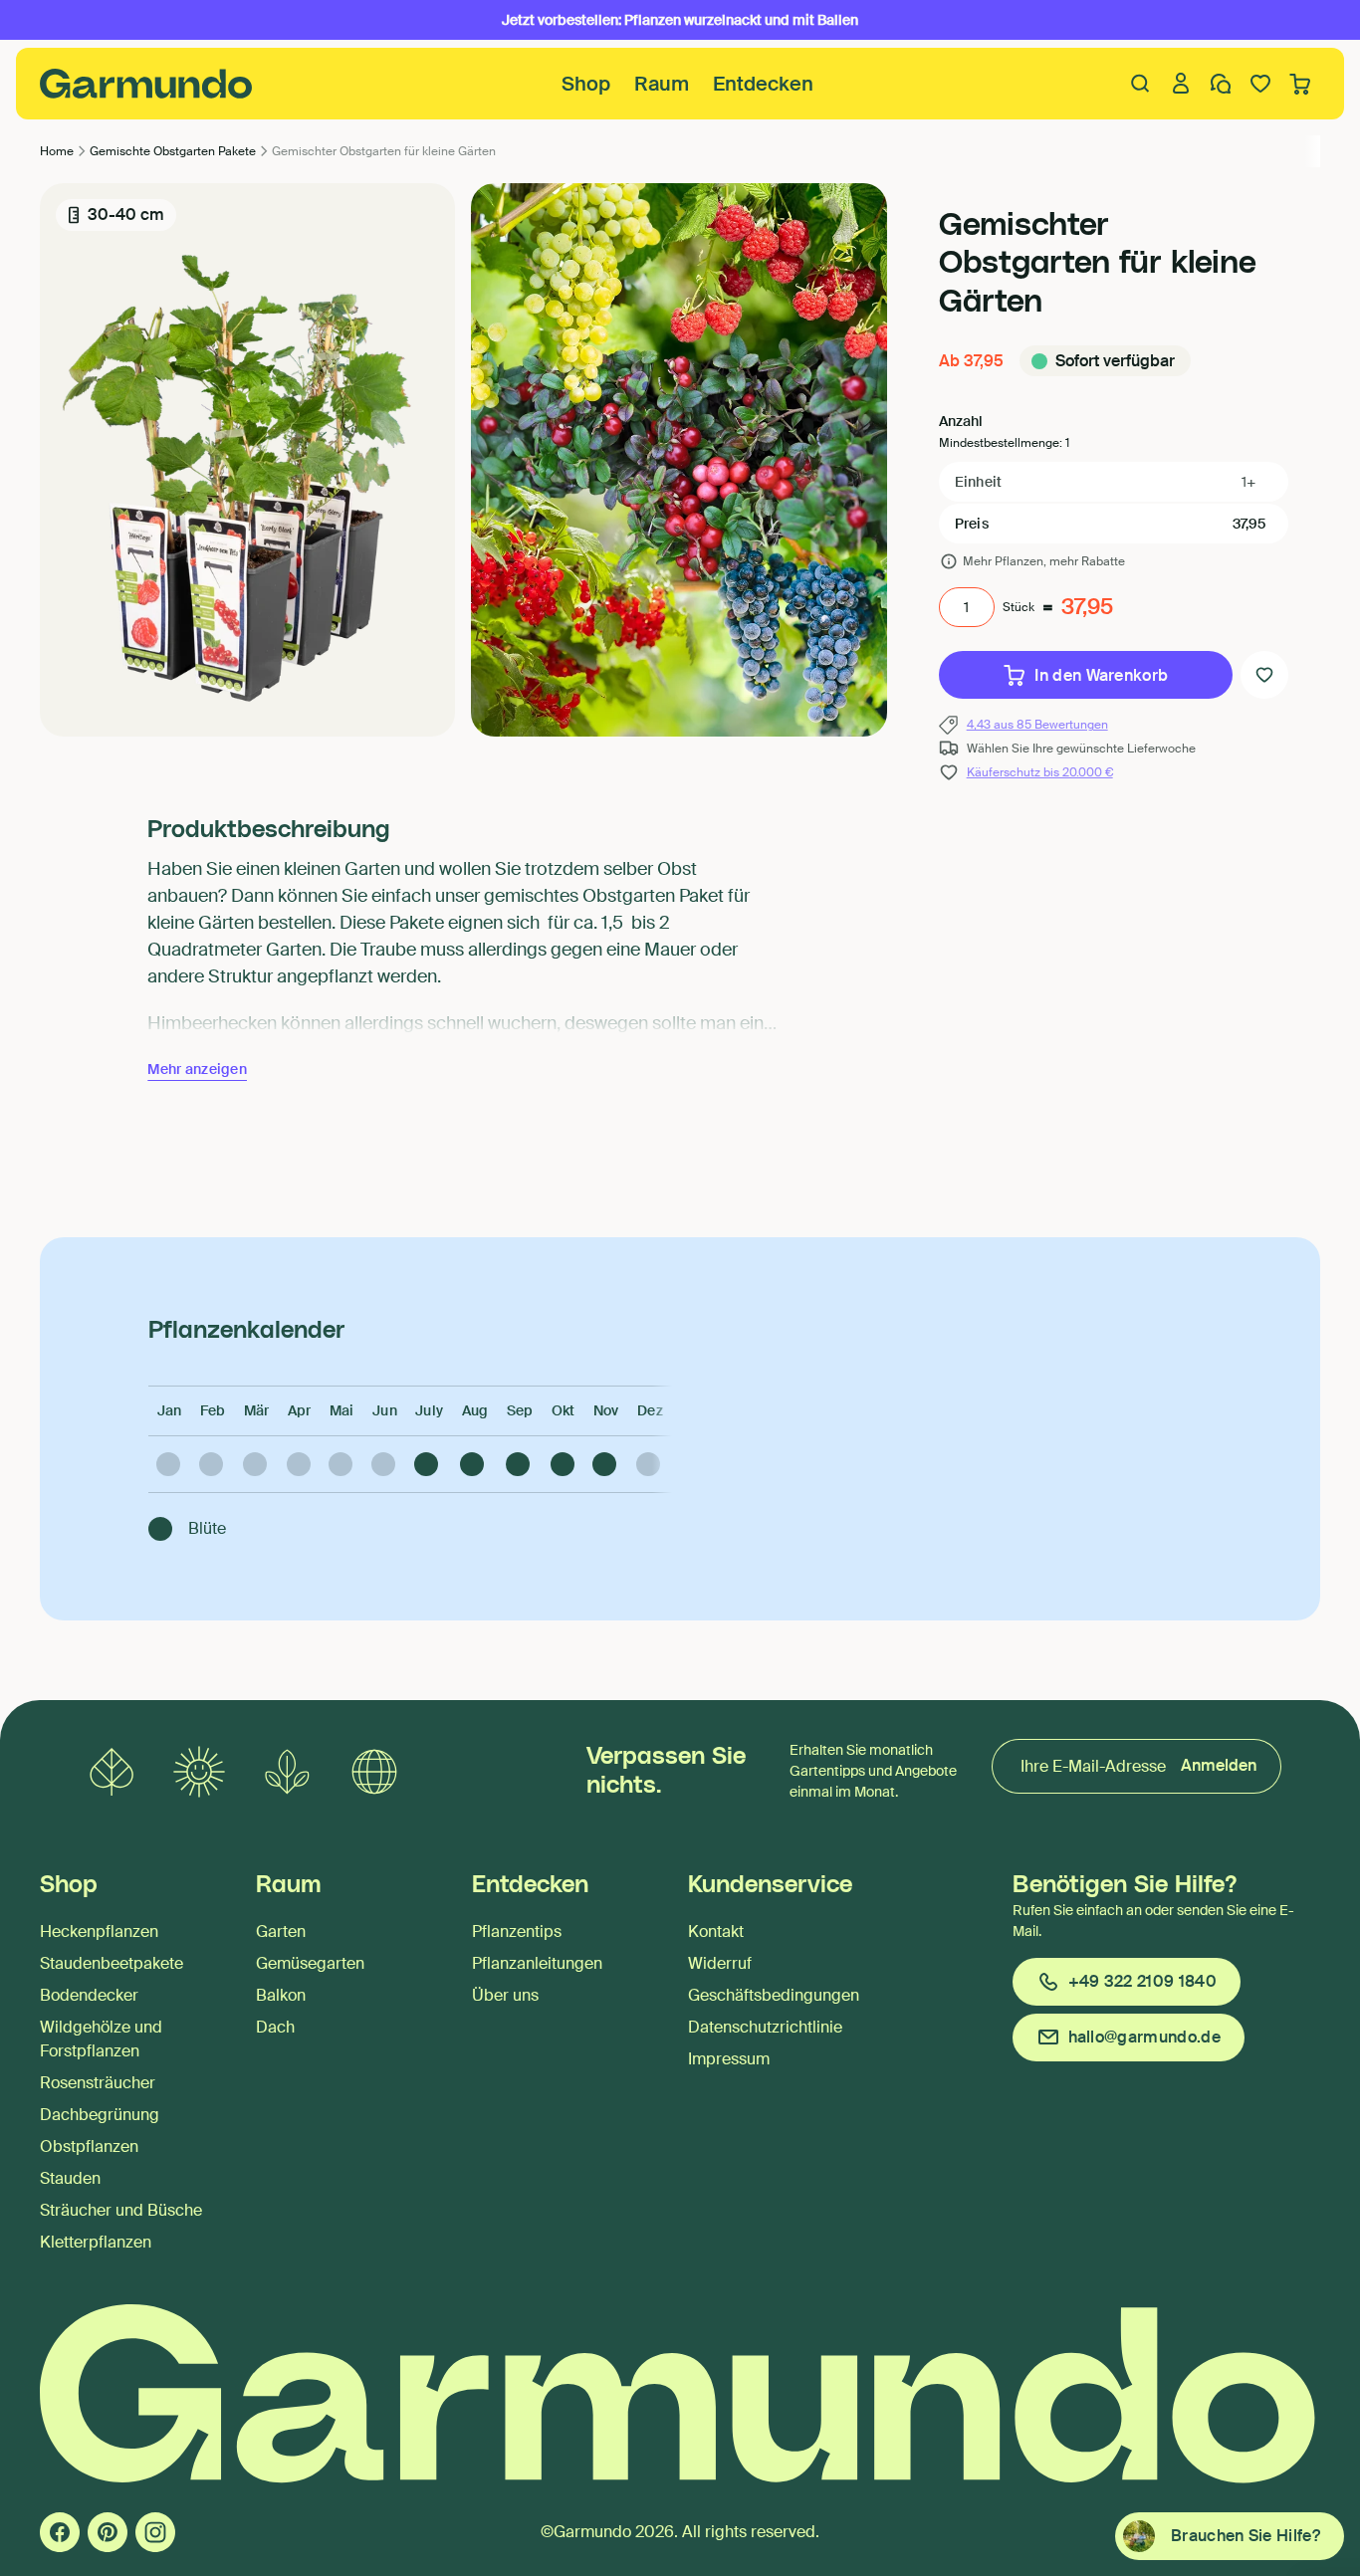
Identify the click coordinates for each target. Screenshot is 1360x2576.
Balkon (281, 1995)
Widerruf (720, 1963)
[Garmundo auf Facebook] (60, 2532)
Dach (275, 2027)
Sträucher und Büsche (121, 2210)
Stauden (70, 2178)
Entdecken (763, 84)
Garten (281, 1932)
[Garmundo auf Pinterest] (108, 2532)
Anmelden (1219, 1765)
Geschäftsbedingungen (774, 1995)
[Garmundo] (146, 84)
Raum (662, 84)
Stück (1019, 607)
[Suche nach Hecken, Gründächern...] (1141, 84)
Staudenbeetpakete (112, 1963)
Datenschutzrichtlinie (765, 2027)
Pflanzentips (517, 1932)
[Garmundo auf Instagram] (155, 2532)
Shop (586, 84)
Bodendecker (89, 1995)
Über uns (505, 1995)
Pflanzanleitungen (537, 1963)
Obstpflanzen (89, 2147)
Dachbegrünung (100, 2115)
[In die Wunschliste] (1264, 675)
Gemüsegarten (310, 1963)
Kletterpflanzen (96, 2242)
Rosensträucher (98, 2083)
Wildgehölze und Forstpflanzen (101, 2039)
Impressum (729, 2059)
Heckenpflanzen (99, 1932)
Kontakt (716, 1932)
